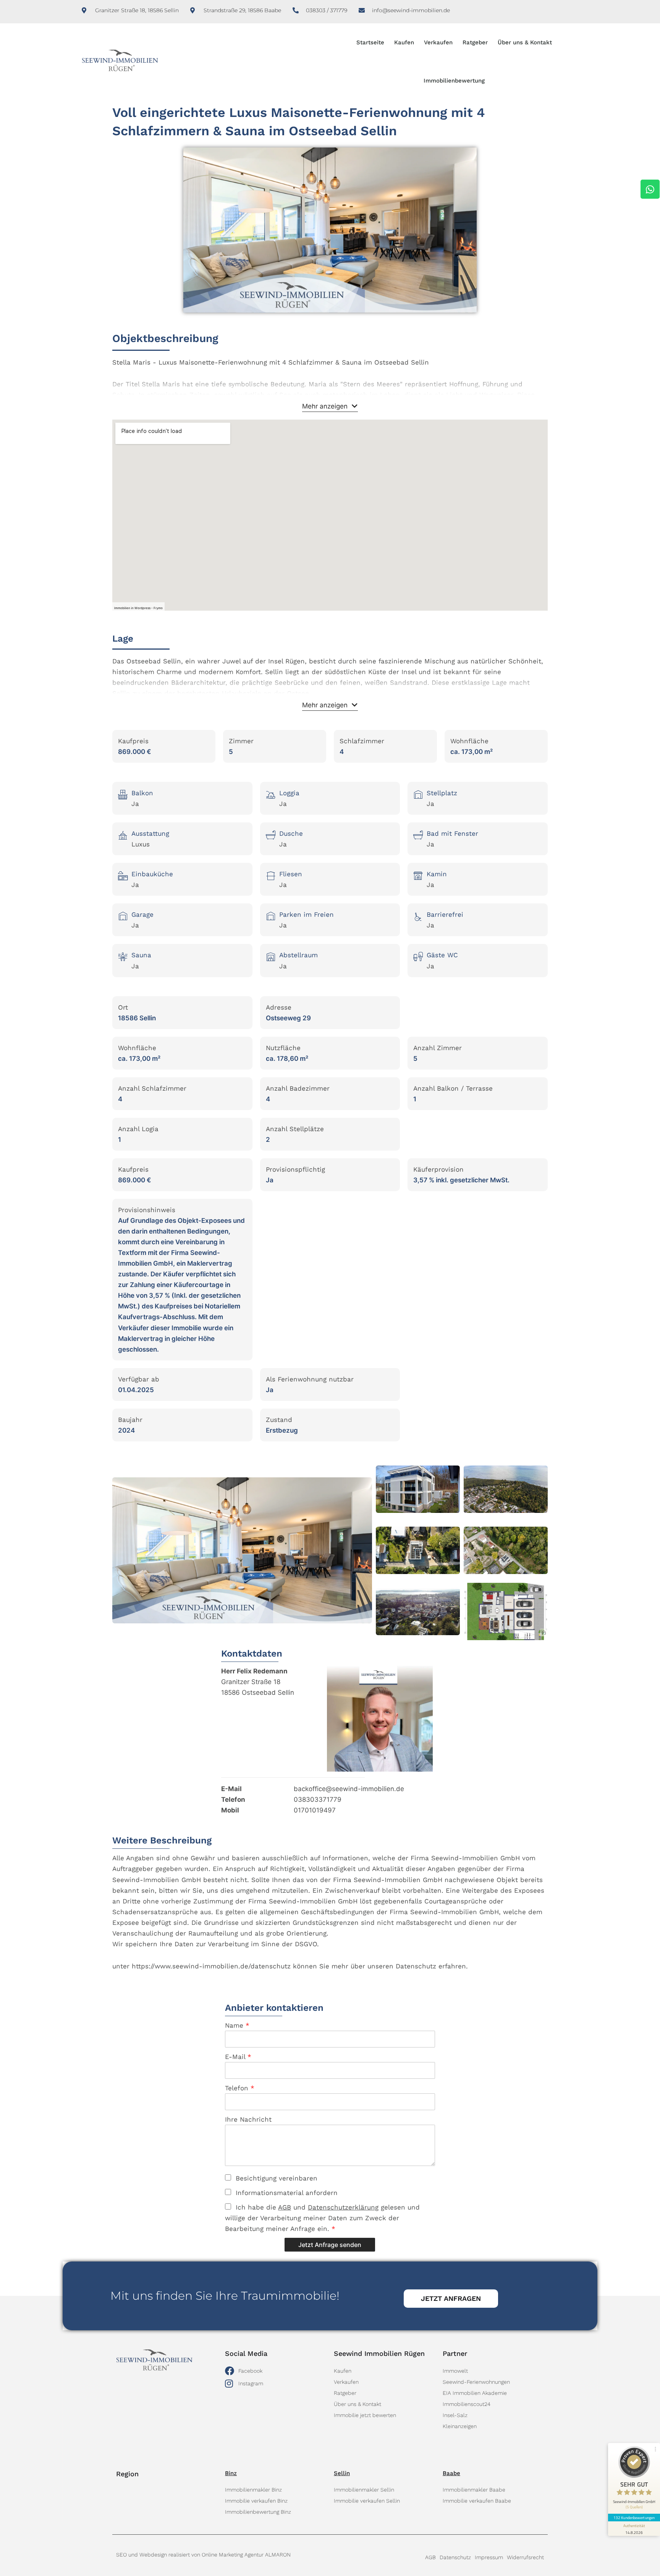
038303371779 (318, 1799)
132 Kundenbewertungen (634, 2518)
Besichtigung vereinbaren (274, 2178)
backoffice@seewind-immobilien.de (349, 1789)
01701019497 (315, 1810)
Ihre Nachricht (248, 2119)
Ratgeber (475, 42)
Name (237, 2025)
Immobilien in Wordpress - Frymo (138, 608)
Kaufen (404, 42)
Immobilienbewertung (454, 81)
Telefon (240, 2088)
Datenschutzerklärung (343, 2207)
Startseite (370, 42)
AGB (285, 2207)
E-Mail (238, 2057)
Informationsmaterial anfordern (284, 2193)
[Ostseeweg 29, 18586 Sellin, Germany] (330, 515)
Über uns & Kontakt (525, 42)
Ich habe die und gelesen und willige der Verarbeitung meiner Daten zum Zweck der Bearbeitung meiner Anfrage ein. (322, 2218)
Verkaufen (438, 42)
